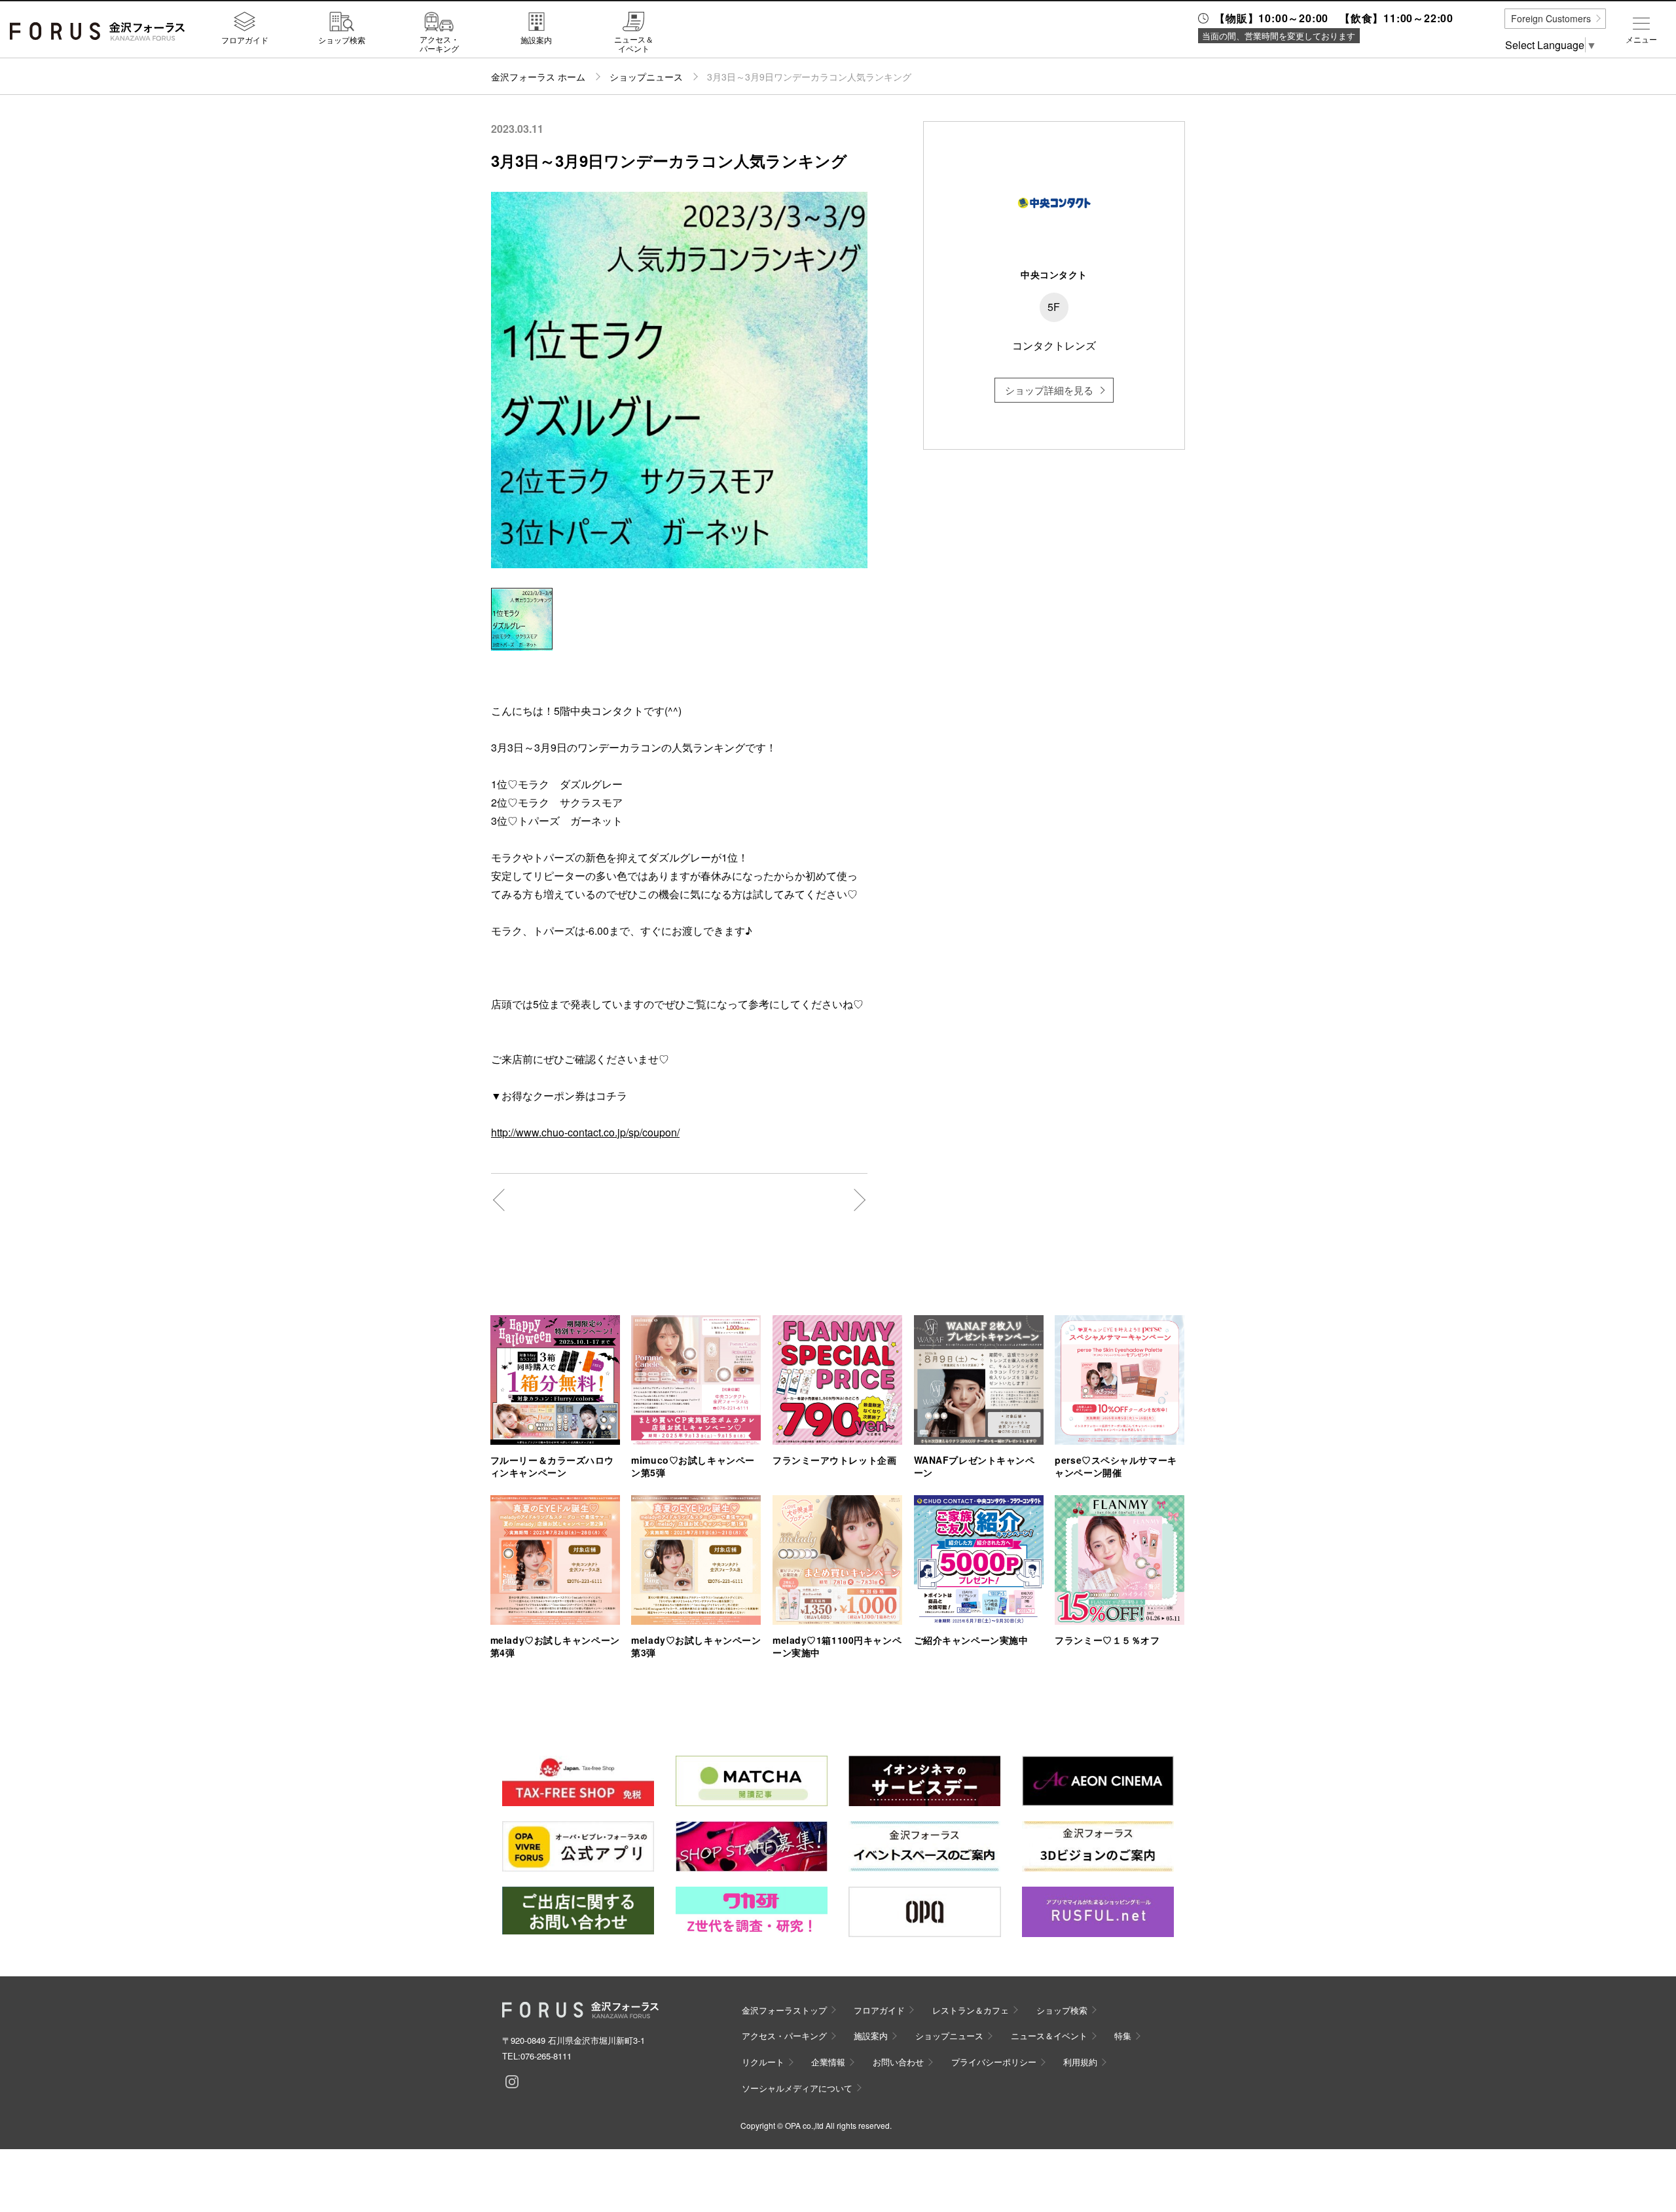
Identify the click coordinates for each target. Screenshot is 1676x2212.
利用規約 (1080, 2062)
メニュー (1641, 39)
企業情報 (828, 2062)
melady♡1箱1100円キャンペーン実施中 (837, 1646)
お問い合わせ (898, 2062)
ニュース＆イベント (634, 44)
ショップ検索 (342, 39)
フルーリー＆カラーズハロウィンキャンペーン (552, 1466)
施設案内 (536, 39)
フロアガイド (245, 39)
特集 (1123, 2036)
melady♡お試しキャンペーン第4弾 (555, 1646)
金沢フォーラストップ (784, 2010)
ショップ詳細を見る (1049, 390)
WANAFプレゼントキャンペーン (975, 1466)
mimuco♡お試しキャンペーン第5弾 (693, 1466)
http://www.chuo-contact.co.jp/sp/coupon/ (585, 1132)
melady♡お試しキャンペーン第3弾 (696, 1646)
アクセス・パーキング (439, 44)
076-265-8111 (546, 2056)
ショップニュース (646, 77)
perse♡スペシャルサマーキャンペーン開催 (1116, 1466)
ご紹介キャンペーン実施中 (971, 1640)
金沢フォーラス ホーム (538, 77)
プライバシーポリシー (994, 2062)
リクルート (763, 2062)
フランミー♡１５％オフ (1107, 1640)
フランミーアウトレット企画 (834, 1460)
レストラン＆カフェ (971, 2010)
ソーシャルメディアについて (797, 2088)
